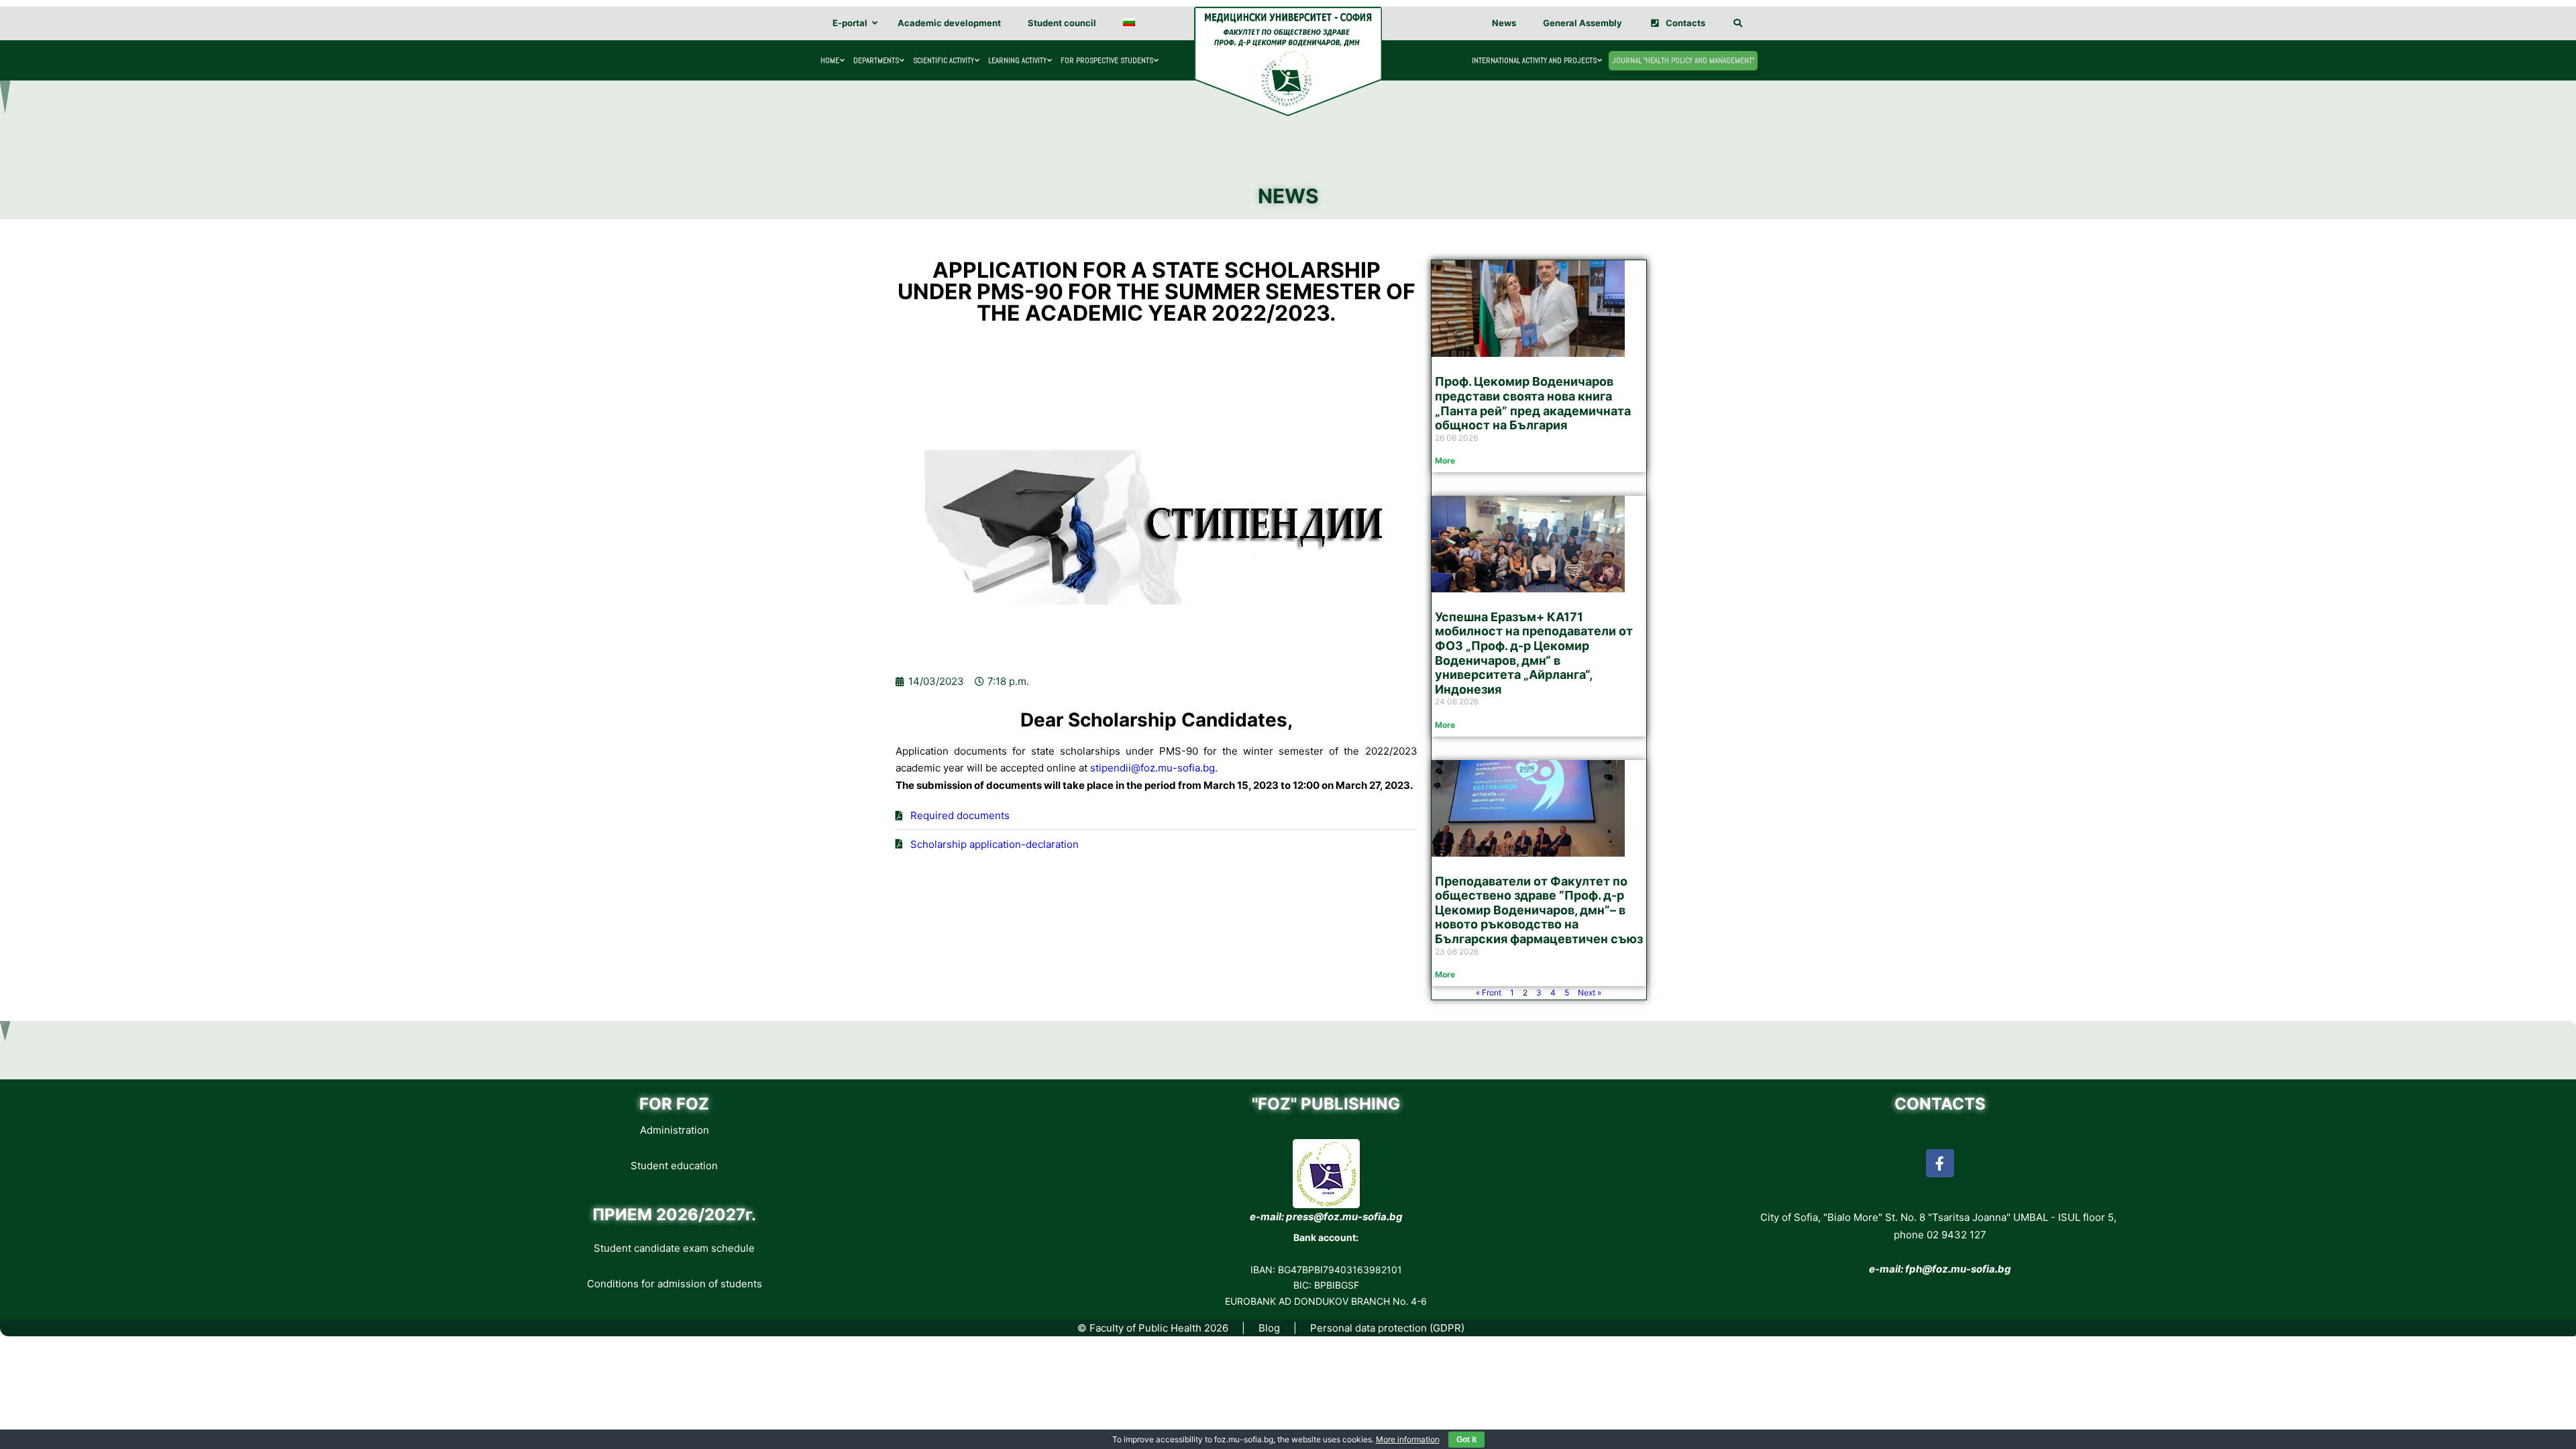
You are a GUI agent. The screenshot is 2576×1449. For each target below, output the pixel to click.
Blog (1269, 1328)
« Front (1489, 992)
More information (1408, 1439)
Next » (1590, 992)
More (1445, 461)
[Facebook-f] (1940, 1163)
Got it (1466, 1440)
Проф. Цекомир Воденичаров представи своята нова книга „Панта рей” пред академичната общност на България (1533, 403)
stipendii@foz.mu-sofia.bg (1152, 768)
